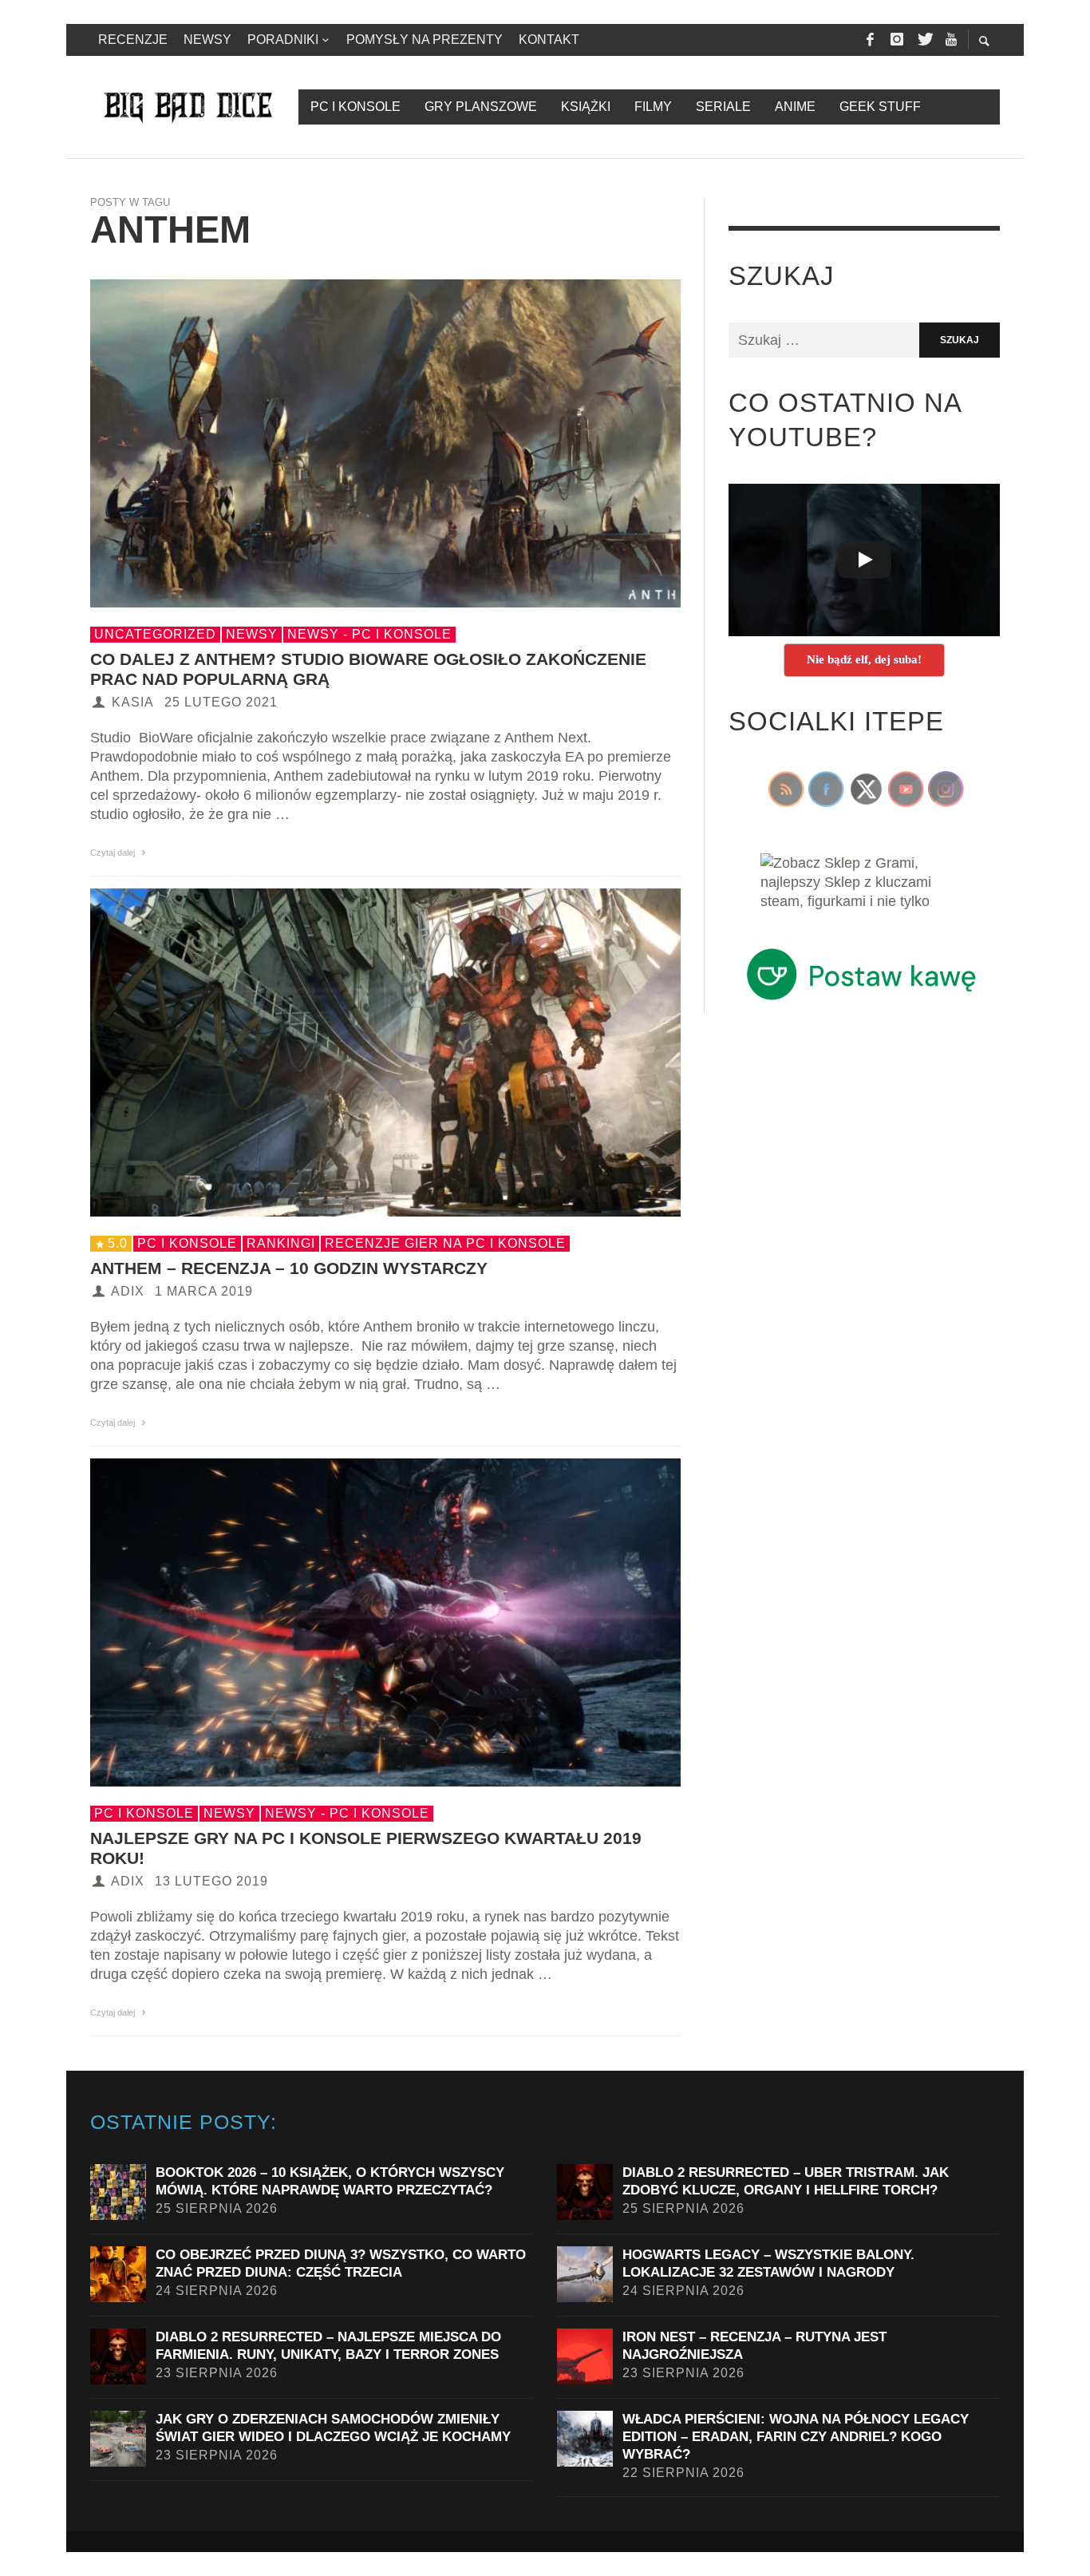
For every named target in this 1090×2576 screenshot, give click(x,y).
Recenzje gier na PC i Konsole (445, 1243)
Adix (128, 1291)
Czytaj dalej (114, 853)
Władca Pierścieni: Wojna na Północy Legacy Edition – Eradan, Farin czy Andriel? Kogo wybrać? (796, 2437)
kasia (133, 702)
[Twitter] (924, 40)
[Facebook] (870, 40)
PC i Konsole (187, 1243)
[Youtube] (951, 40)
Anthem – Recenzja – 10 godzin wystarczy (289, 1268)
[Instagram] (897, 40)
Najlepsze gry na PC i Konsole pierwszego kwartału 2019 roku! (366, 1848)
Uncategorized (155, 634)
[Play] (864, 560)
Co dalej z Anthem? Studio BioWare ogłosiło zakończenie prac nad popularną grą (368, 669)
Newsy (252, 634)
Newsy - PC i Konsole (369, 634)
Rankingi (281, 1243)
